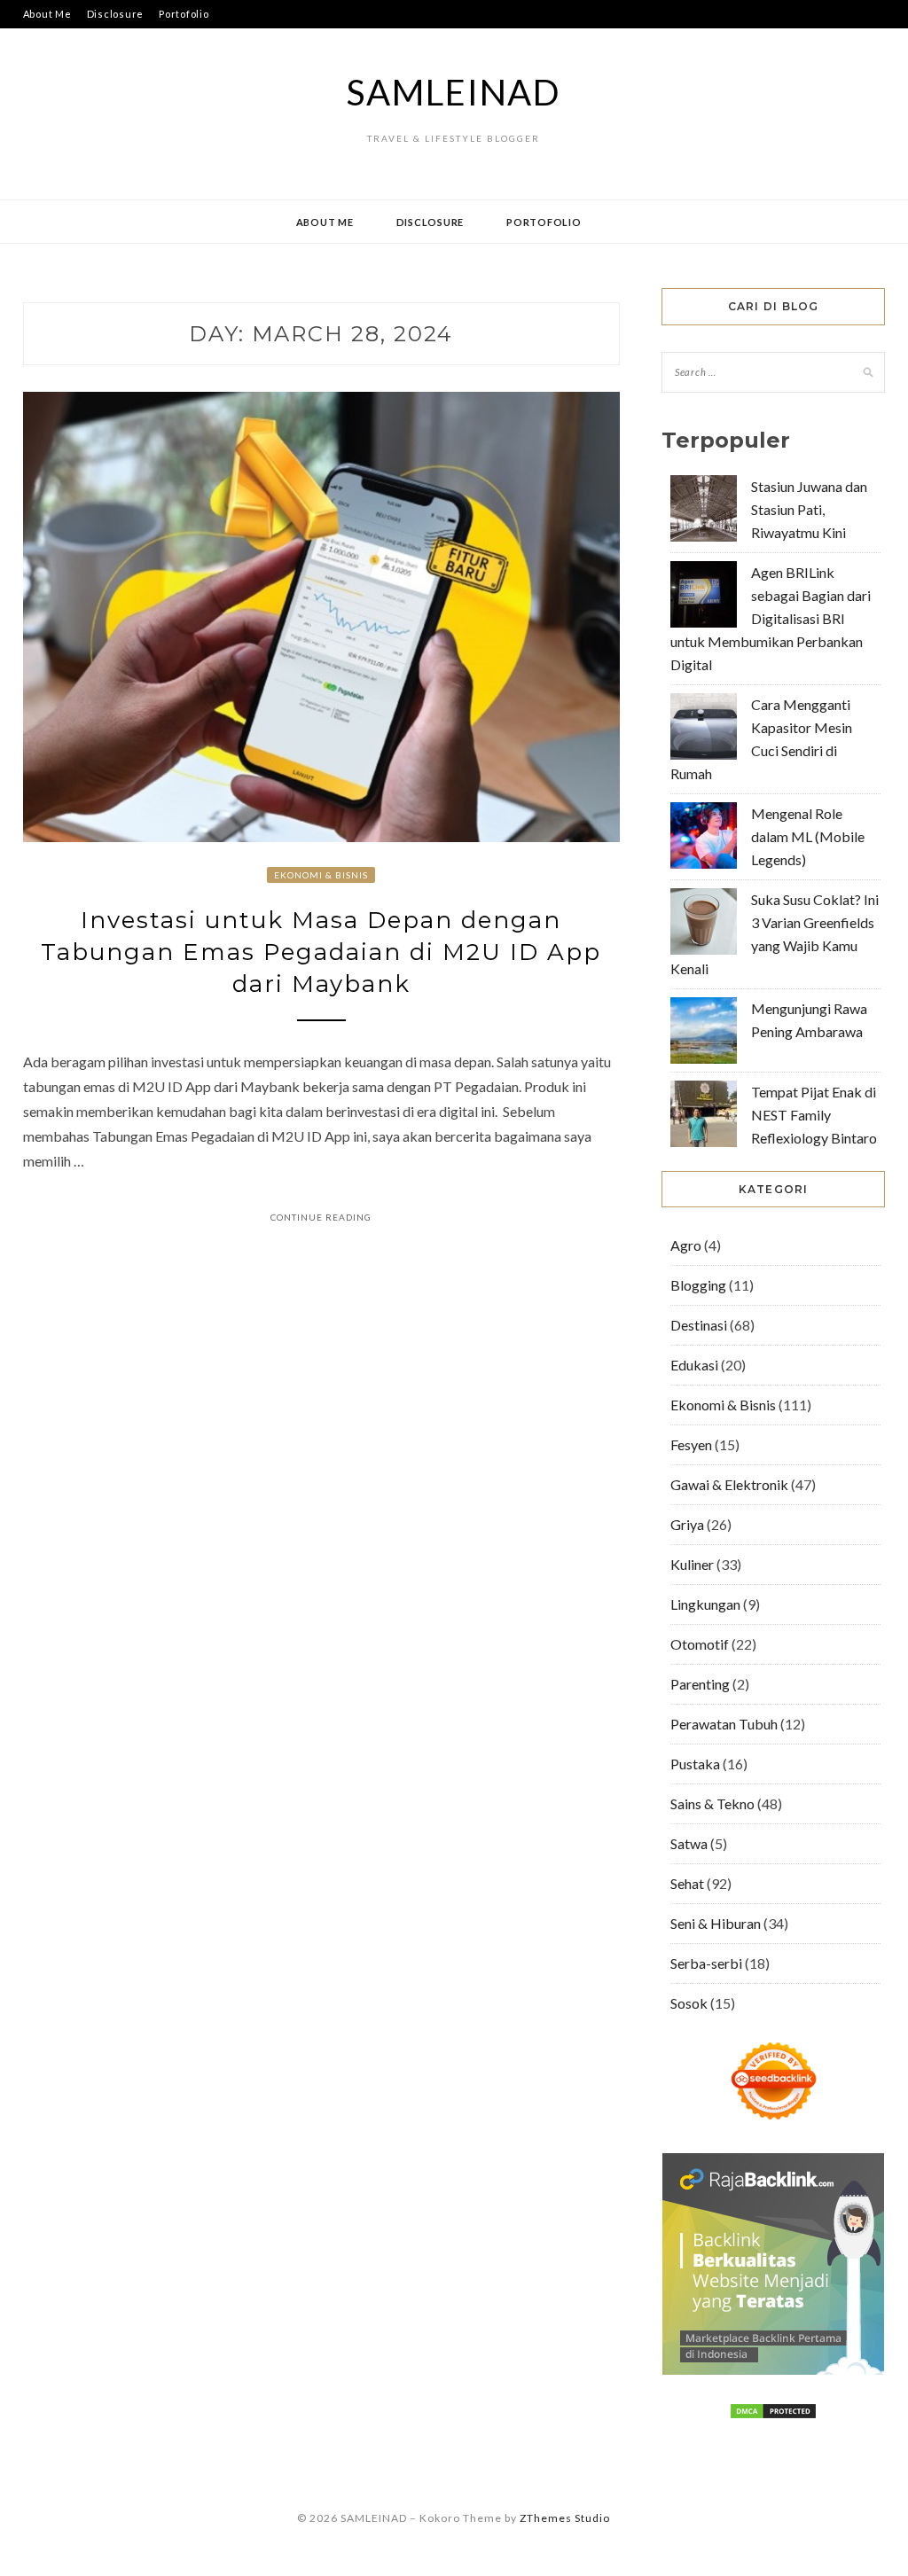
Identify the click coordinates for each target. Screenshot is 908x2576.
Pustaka (695, 1764)
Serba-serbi (706, 1963)
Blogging (698, 1285)
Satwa (689, 1843)
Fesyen (691, 1444)
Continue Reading (321, 1217)
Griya (687, 1524)
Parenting (700, 1684)
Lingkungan (705, 1604)
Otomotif (700, 1644)
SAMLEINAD (454, 92)
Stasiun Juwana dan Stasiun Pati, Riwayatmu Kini (809, 509)
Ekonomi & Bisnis (321, 875)
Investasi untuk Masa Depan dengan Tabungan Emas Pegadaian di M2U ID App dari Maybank (321, 952)
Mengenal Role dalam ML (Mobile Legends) (808, 836)
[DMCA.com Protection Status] (773, 2414)
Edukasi (694, 1365)
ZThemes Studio (565, 2518)
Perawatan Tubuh (724, 1724)
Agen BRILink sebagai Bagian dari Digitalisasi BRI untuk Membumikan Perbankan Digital (771, 618)
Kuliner (692, 1564)
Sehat (687, 1883)
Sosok (689, 2003)
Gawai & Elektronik (729, 1484)
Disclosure (116, 14)
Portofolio (184, 14)
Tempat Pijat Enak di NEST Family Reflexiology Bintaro (814, 1115)
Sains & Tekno (712, 1803)
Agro (686, 1245)
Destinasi (699, 1325)
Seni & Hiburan (716, 1923)
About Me (47, 14)
